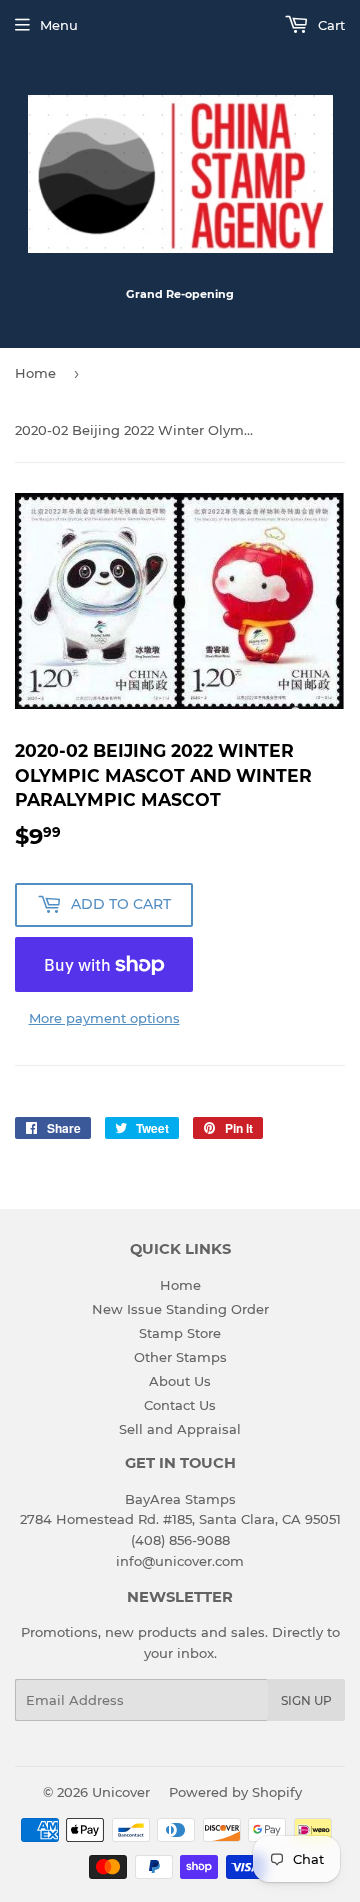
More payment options (104, 1018)
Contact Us (180, 1405)
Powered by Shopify (235, 1792)
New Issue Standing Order (180, 1309)
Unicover (121, 1792)
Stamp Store (180, 1333)
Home (35, 373)
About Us (180, 1381)
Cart (329, 25)
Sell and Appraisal (180, 1429)
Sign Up (306, 1700)
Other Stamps (180, 1357)
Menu (59, 25)
